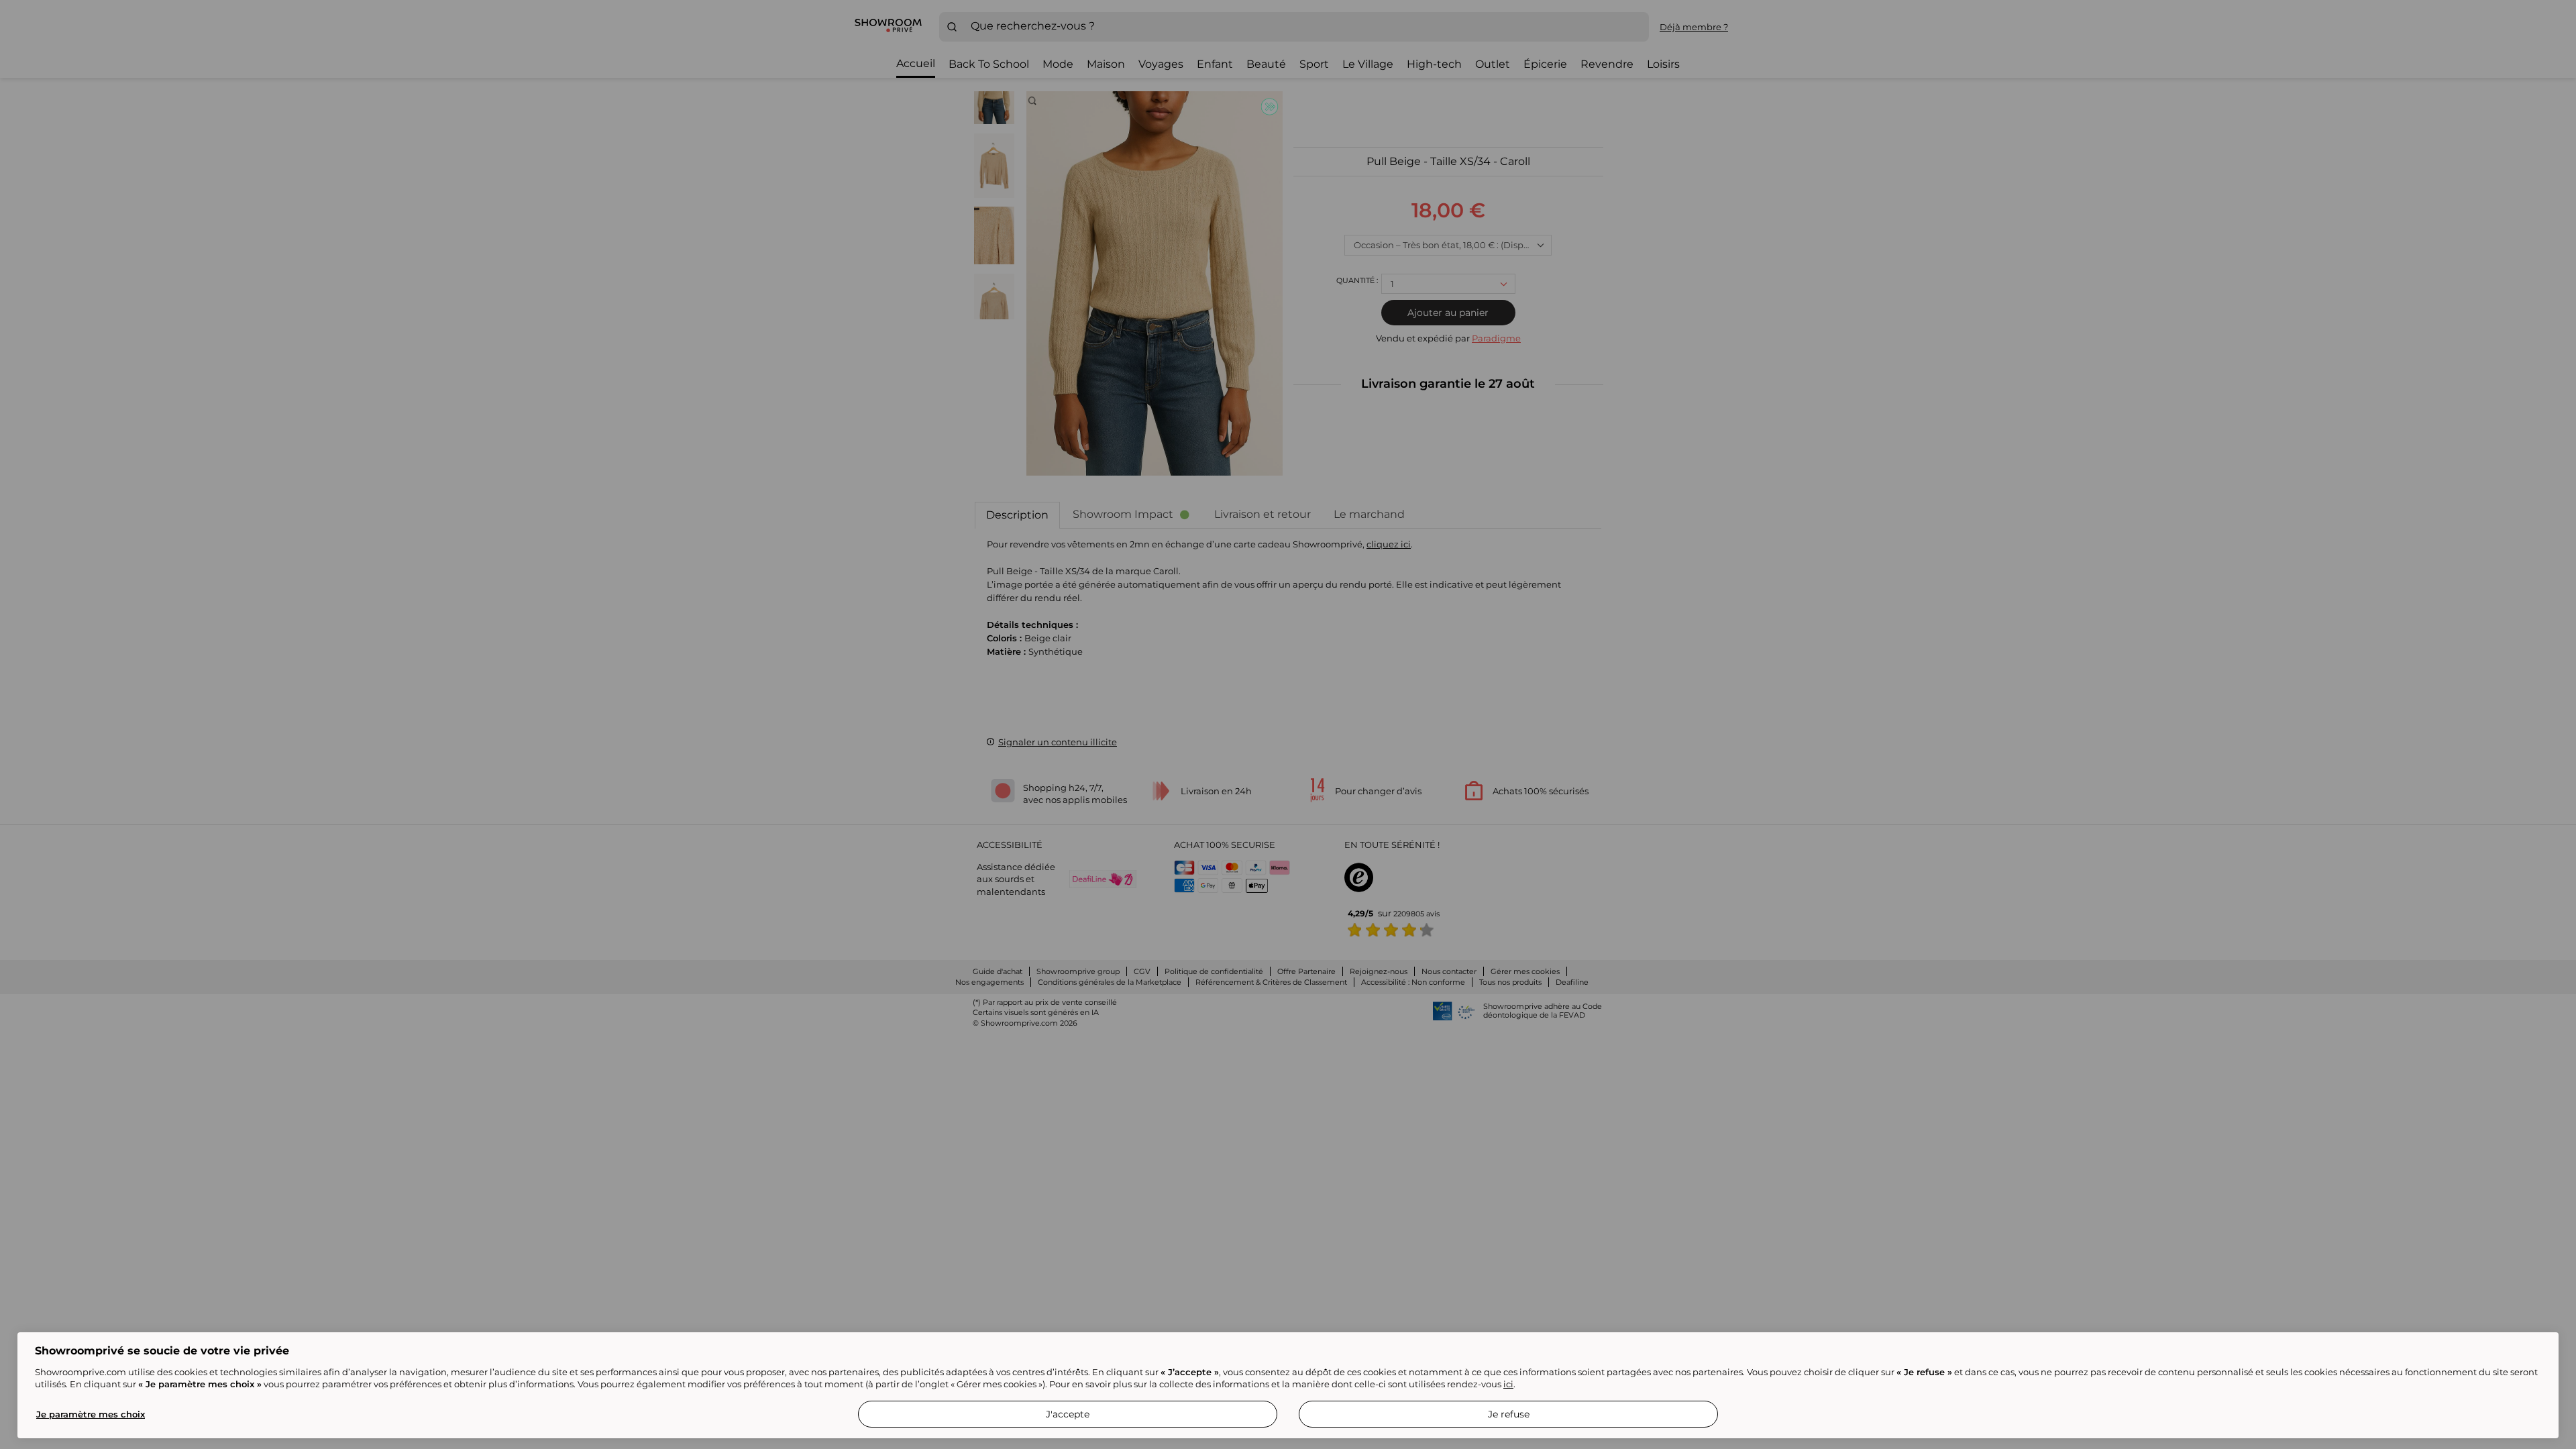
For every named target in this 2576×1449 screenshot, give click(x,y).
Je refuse (1509, 1414)
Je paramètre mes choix (91, 1414)
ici (1508, 1384)
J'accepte (1068, 1414)
